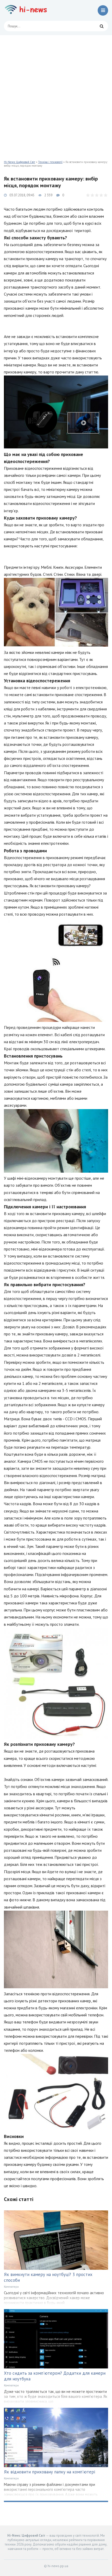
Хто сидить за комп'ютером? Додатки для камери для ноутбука (55, 2376)
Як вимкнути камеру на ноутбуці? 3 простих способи (48, 2277)
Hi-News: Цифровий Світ (20, 162)
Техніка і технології (50, 162)
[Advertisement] (56, 94)
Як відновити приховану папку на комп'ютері (49, 2472)
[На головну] (27, 10)
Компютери (11, 2287)
